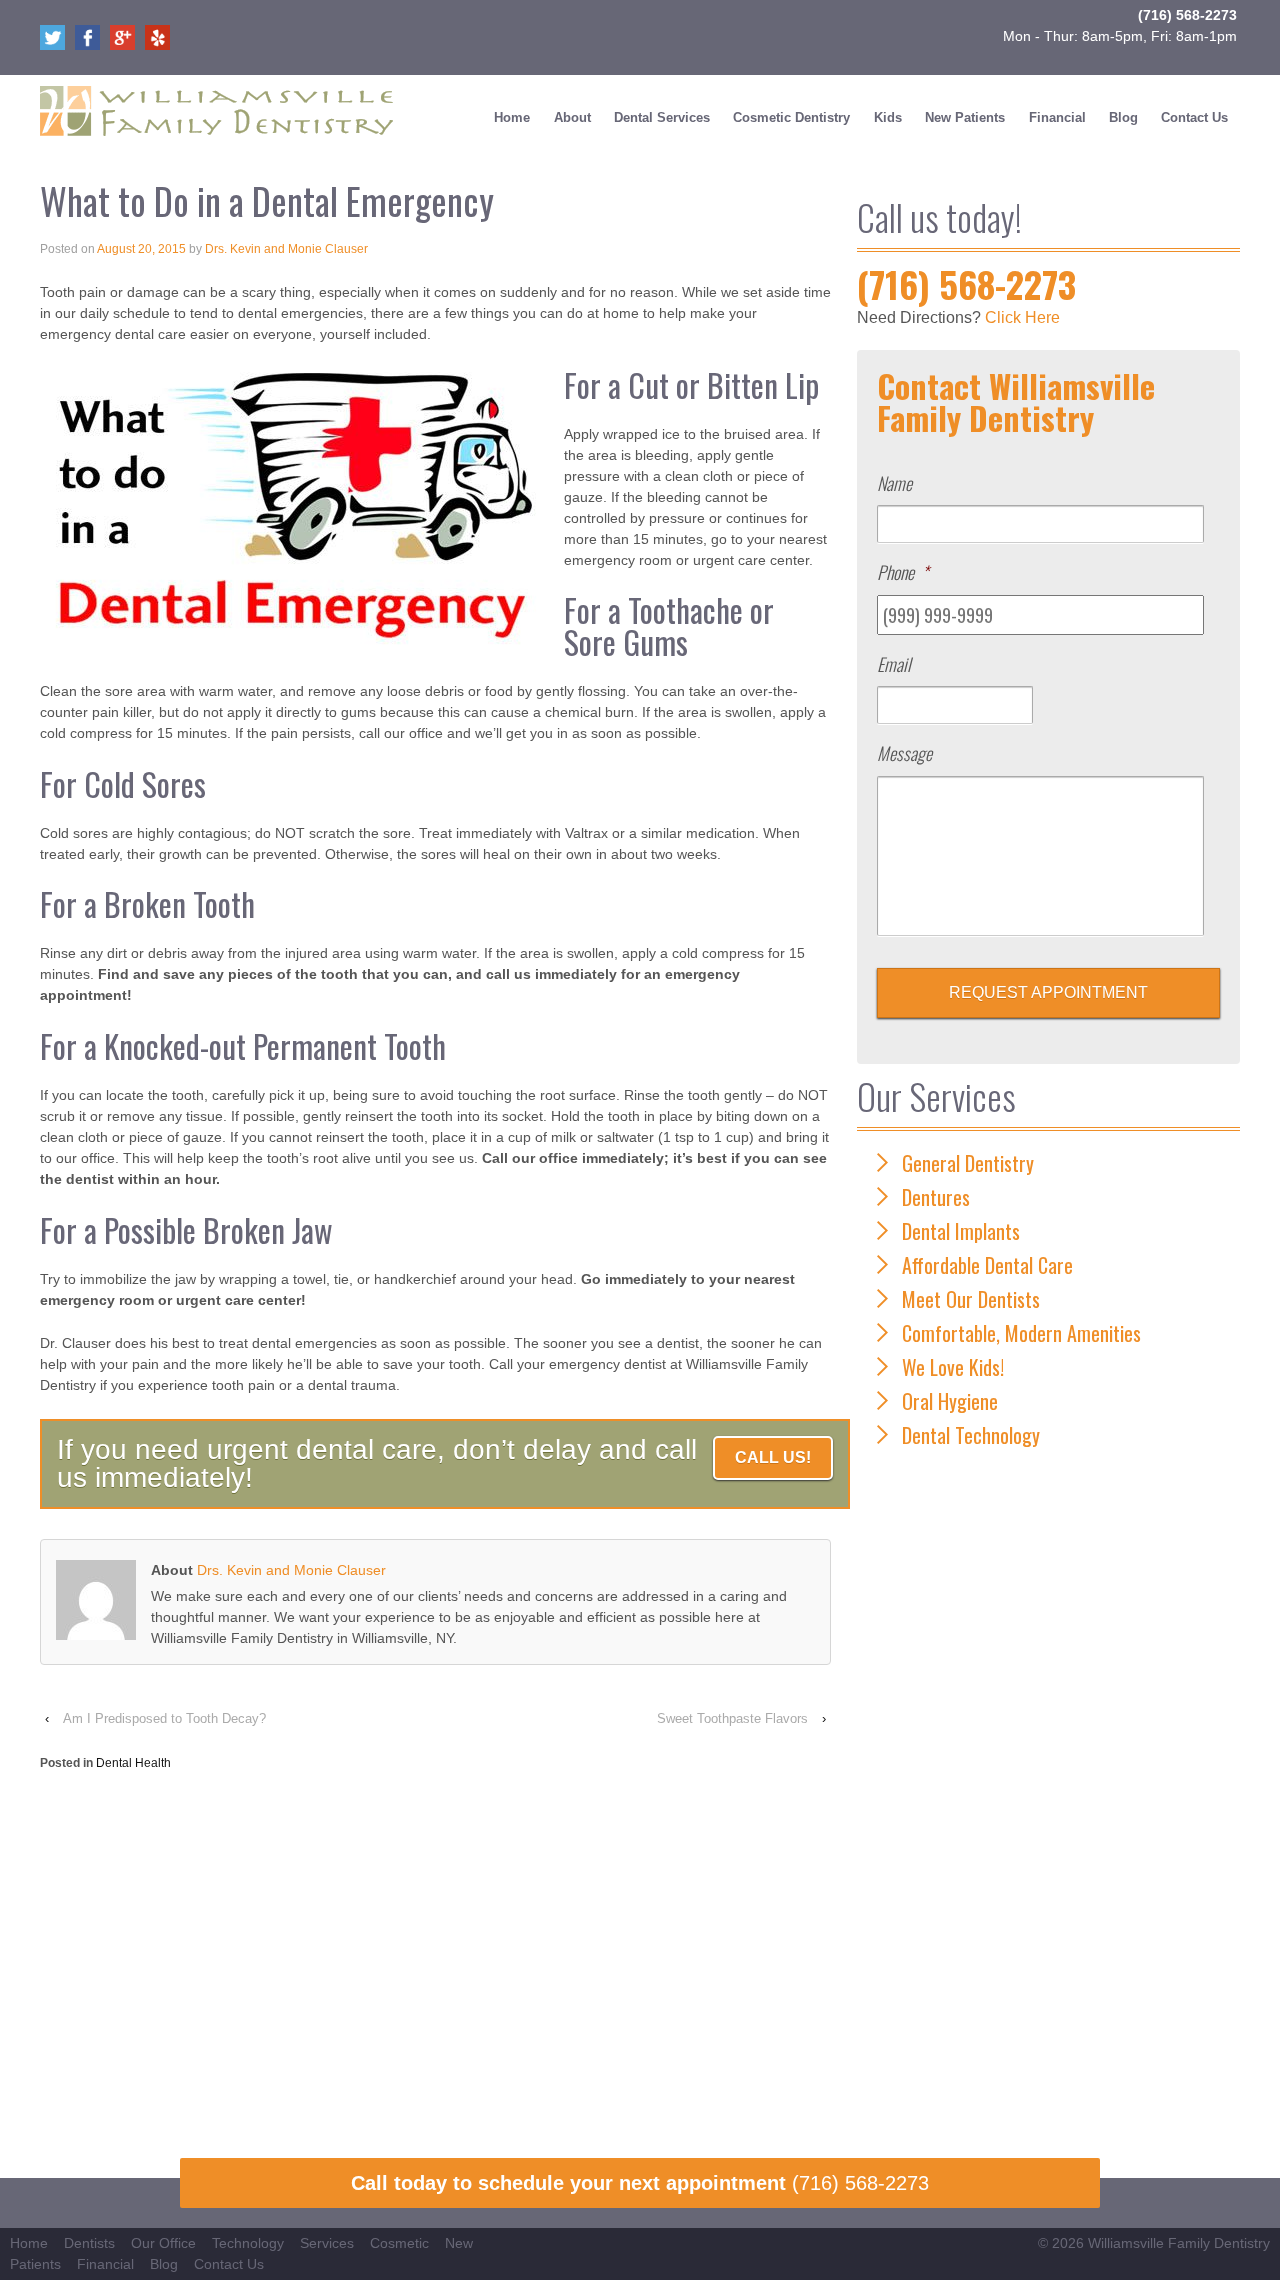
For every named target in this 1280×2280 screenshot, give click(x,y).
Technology (248, 2243)
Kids (888, 117)
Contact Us (1194, 117)
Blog (1123, 117)
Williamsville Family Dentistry (1179, 2243)
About (572, 117)
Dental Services (662, 117)
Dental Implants (961, 1231)
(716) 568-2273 (1187, 15)
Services (327, 2243)
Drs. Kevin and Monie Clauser (286, 249)
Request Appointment (1048, 992)
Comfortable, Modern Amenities (1021, 1333)
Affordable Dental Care (987, 1265)
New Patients (965, 117)
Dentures (936, 1197)
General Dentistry (968, 1163)
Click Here (1022, 317)
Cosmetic (399, 2243)
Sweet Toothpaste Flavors (732, 1718)
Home (512, 117)
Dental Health (133, 1763)
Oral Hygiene (950, 1401)
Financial (1057, 117)
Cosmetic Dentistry (791, 117)
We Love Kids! (953, 1367)
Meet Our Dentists (971, 1299)
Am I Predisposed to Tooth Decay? (164, 1718)
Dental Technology (971, 1435)
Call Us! (773, 1457)
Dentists (89, 2243)
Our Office (163, 2243)
